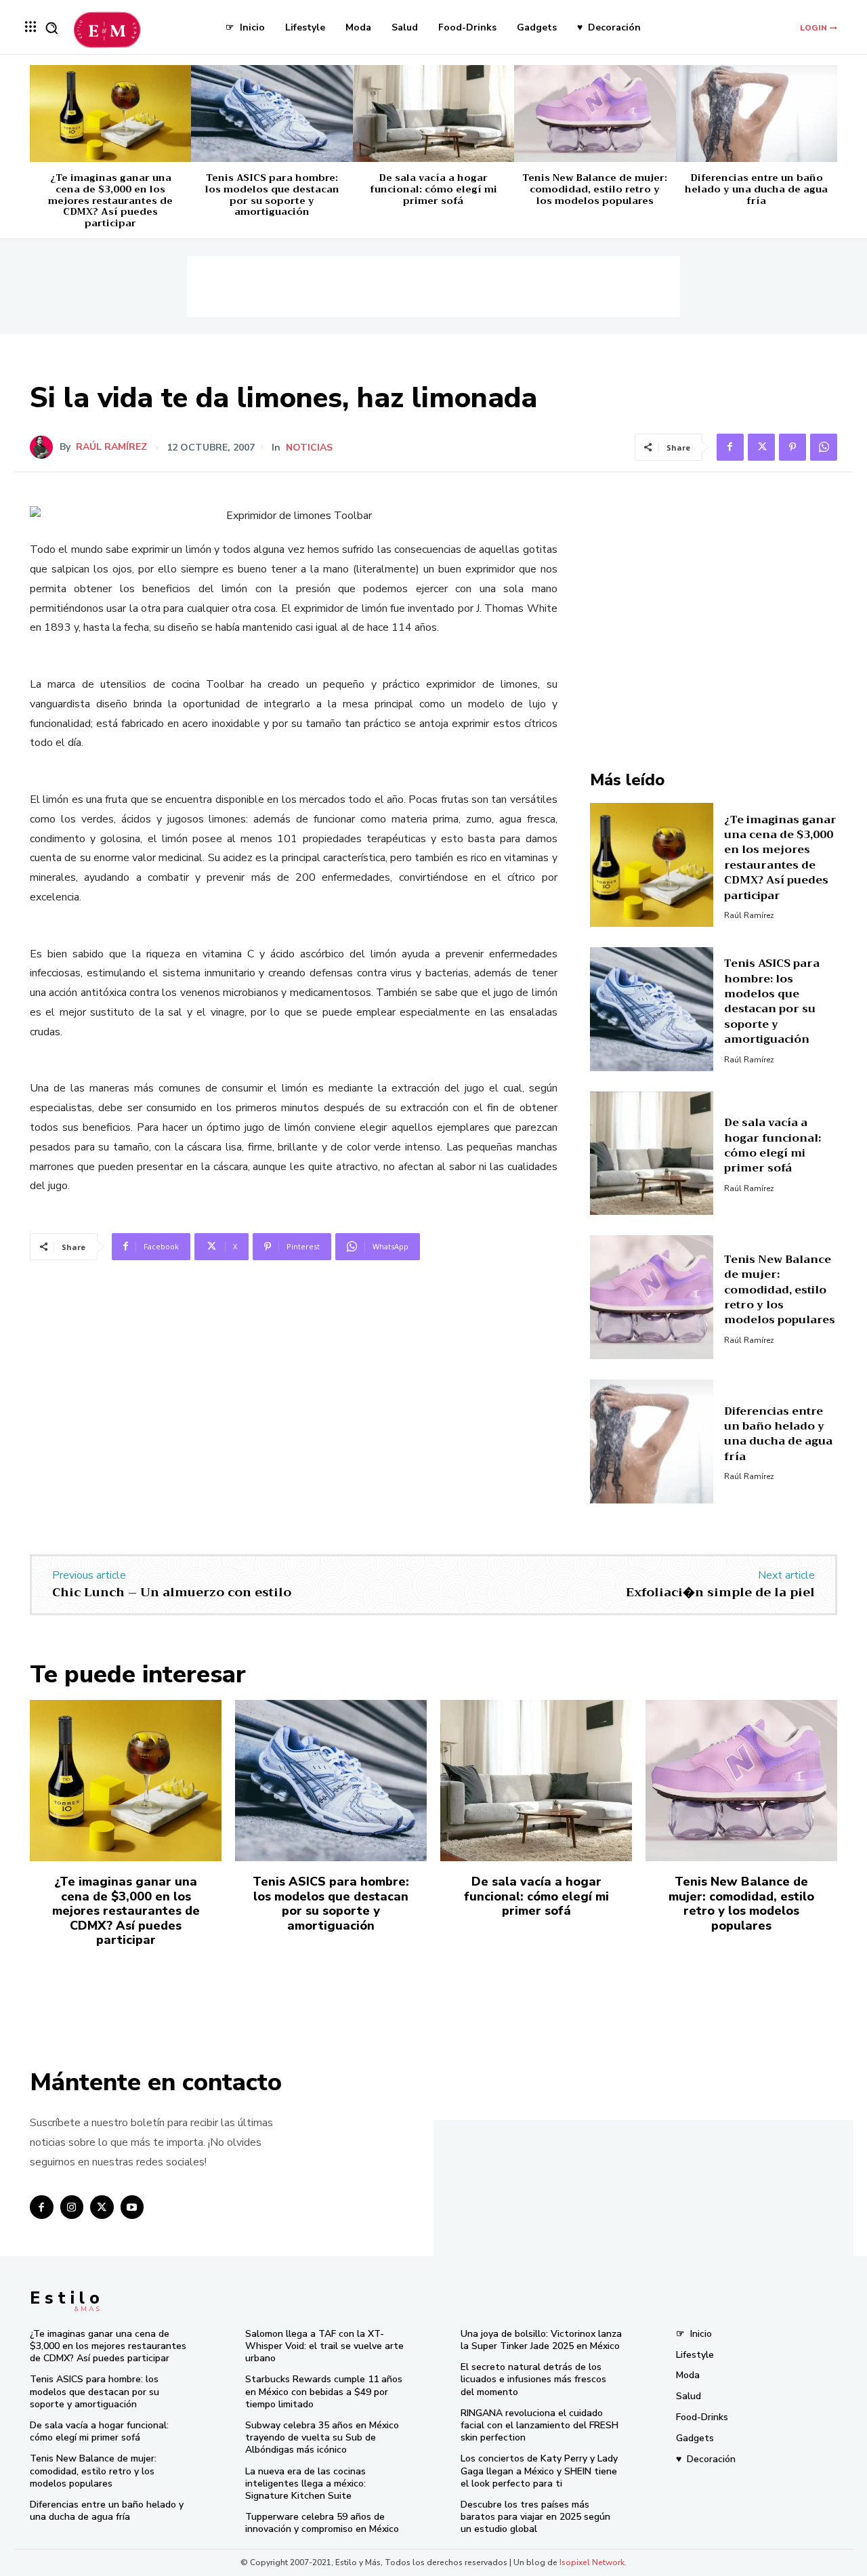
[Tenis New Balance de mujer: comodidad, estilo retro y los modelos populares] (595, 113)
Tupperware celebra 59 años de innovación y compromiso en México (322, 2523)
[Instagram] (72, 2207)
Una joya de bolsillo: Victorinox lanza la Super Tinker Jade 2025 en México (541, 2340)
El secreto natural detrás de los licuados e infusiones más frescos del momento (533, 2379)
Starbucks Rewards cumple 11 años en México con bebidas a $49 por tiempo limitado (324, 2391)
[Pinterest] (792, 447)
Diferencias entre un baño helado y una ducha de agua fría (756, 189)
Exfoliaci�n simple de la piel (720, 1592)
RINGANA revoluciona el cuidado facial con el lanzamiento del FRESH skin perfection (540, 2425)
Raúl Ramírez (111, 447)
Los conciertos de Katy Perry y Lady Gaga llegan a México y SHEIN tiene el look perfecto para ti (539, 2471)
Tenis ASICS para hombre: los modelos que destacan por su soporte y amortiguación (272, 194)
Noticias (309, 448)
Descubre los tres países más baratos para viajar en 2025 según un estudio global (535, 2517)
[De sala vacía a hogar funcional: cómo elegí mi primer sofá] (433, 113)
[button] (51, 28)
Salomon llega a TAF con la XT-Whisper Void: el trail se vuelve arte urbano (324, 2346)
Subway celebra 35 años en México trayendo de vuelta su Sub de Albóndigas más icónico (322, 2437)
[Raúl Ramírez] (45, 447)
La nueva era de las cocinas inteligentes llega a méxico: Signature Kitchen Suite (305, 2484)
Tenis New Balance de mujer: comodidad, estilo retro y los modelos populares (595, 189)
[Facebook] (730, 447)
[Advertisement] (433, 287)
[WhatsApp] (824, 447)
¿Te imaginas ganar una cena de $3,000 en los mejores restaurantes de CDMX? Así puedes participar (110, 200)
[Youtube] (132, 2207)
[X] (761, 447)
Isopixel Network (592, 2562)
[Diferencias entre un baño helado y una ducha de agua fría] (757, 113)
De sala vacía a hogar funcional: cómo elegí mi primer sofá (433, 189)
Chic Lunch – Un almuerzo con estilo (172, 1592)
